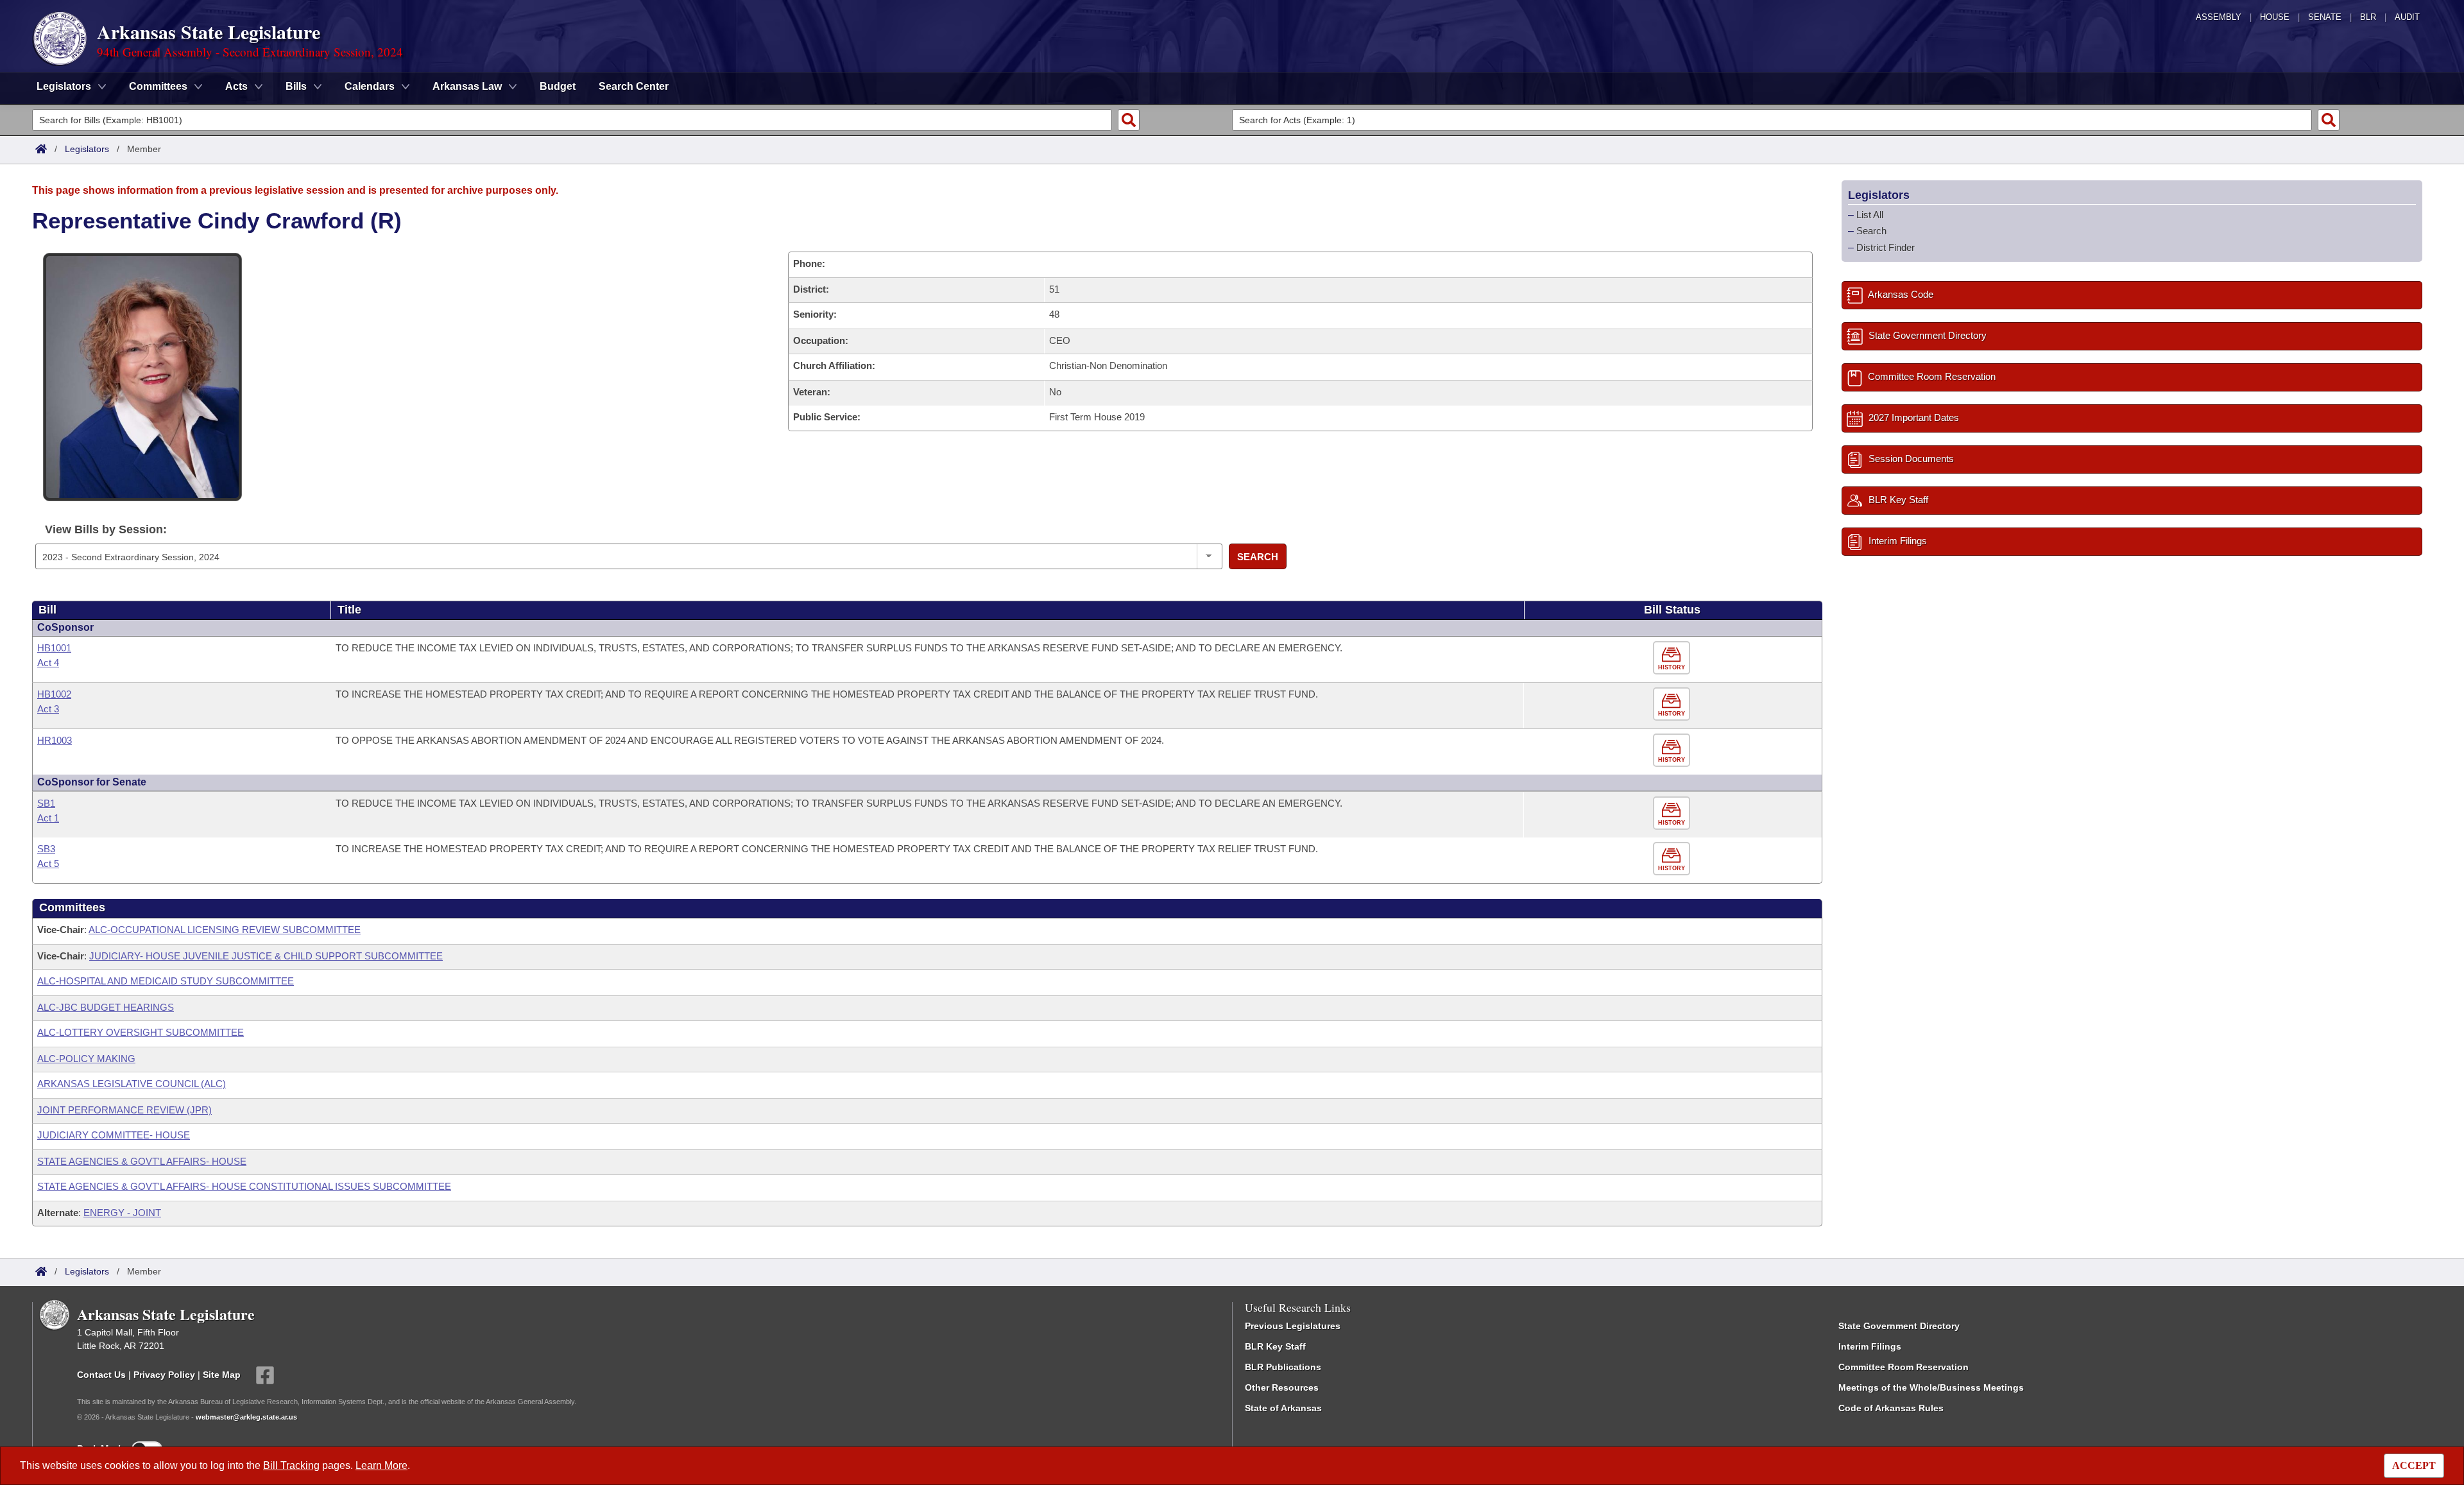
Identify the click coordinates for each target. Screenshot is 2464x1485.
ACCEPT (2414, 1465)
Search (1258, 557)
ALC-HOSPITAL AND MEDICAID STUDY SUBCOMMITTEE (166, 981)
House (2275, 17)
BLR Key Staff (1275, 1346)
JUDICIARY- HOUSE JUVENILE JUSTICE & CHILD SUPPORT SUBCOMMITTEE (266, 956)
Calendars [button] (370, 86)
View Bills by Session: (106, 529)
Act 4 (48, 663)
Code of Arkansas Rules (1891, 1408)
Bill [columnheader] (47, 610)
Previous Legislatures (1293, 1326)
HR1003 (55, 740)
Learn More (381, 1465)
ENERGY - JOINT (122, 1213)
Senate (2325, 17)
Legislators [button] (64, 86)
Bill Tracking (291, 1465)
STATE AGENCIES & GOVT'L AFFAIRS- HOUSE (142, 1161)
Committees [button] (158, 86)
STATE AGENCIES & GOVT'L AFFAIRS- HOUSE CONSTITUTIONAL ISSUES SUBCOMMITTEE (244, 1186)
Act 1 (48, 818)
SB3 (46, 849)
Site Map (222, 1375)
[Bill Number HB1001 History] (1673, 658)
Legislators (87, 149)
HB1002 (54, 694)
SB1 (46, 803)
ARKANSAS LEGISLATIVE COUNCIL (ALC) (132, 1084)
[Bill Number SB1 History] (1673, 813)
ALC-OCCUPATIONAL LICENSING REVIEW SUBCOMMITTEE (225, 930)
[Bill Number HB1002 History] (1673, 704)
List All (1870, 215)
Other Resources (1282, 1387)
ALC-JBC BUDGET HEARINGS (106, 1007)
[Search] (1129, 120)
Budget (558, 86)
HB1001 (54, 648)
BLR (2368, 17)
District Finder (1886, 247)
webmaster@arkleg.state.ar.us (246, 1417)
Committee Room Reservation (1904, 1367)
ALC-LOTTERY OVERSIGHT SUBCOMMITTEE (141, 1032)
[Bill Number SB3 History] (1673, 859)
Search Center (634, 86)
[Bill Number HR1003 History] (1673, 751)
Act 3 (48, 709)
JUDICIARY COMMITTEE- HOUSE (114, 1135)
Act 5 (48, 863)
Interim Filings (1870, 1346)
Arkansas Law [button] (467, 86)
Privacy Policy (164, 1375)
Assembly (2219, 17)
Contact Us (101, 1375)
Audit (2407, 17)
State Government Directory (1899, 1326)
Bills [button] (296, 86)
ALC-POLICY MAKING (86, 1059)
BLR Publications (1283, 1367)
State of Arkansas (1283, 1408)
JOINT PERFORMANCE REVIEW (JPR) (124, 1110)
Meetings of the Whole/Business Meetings (1931, 1387)
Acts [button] (236, 86)
